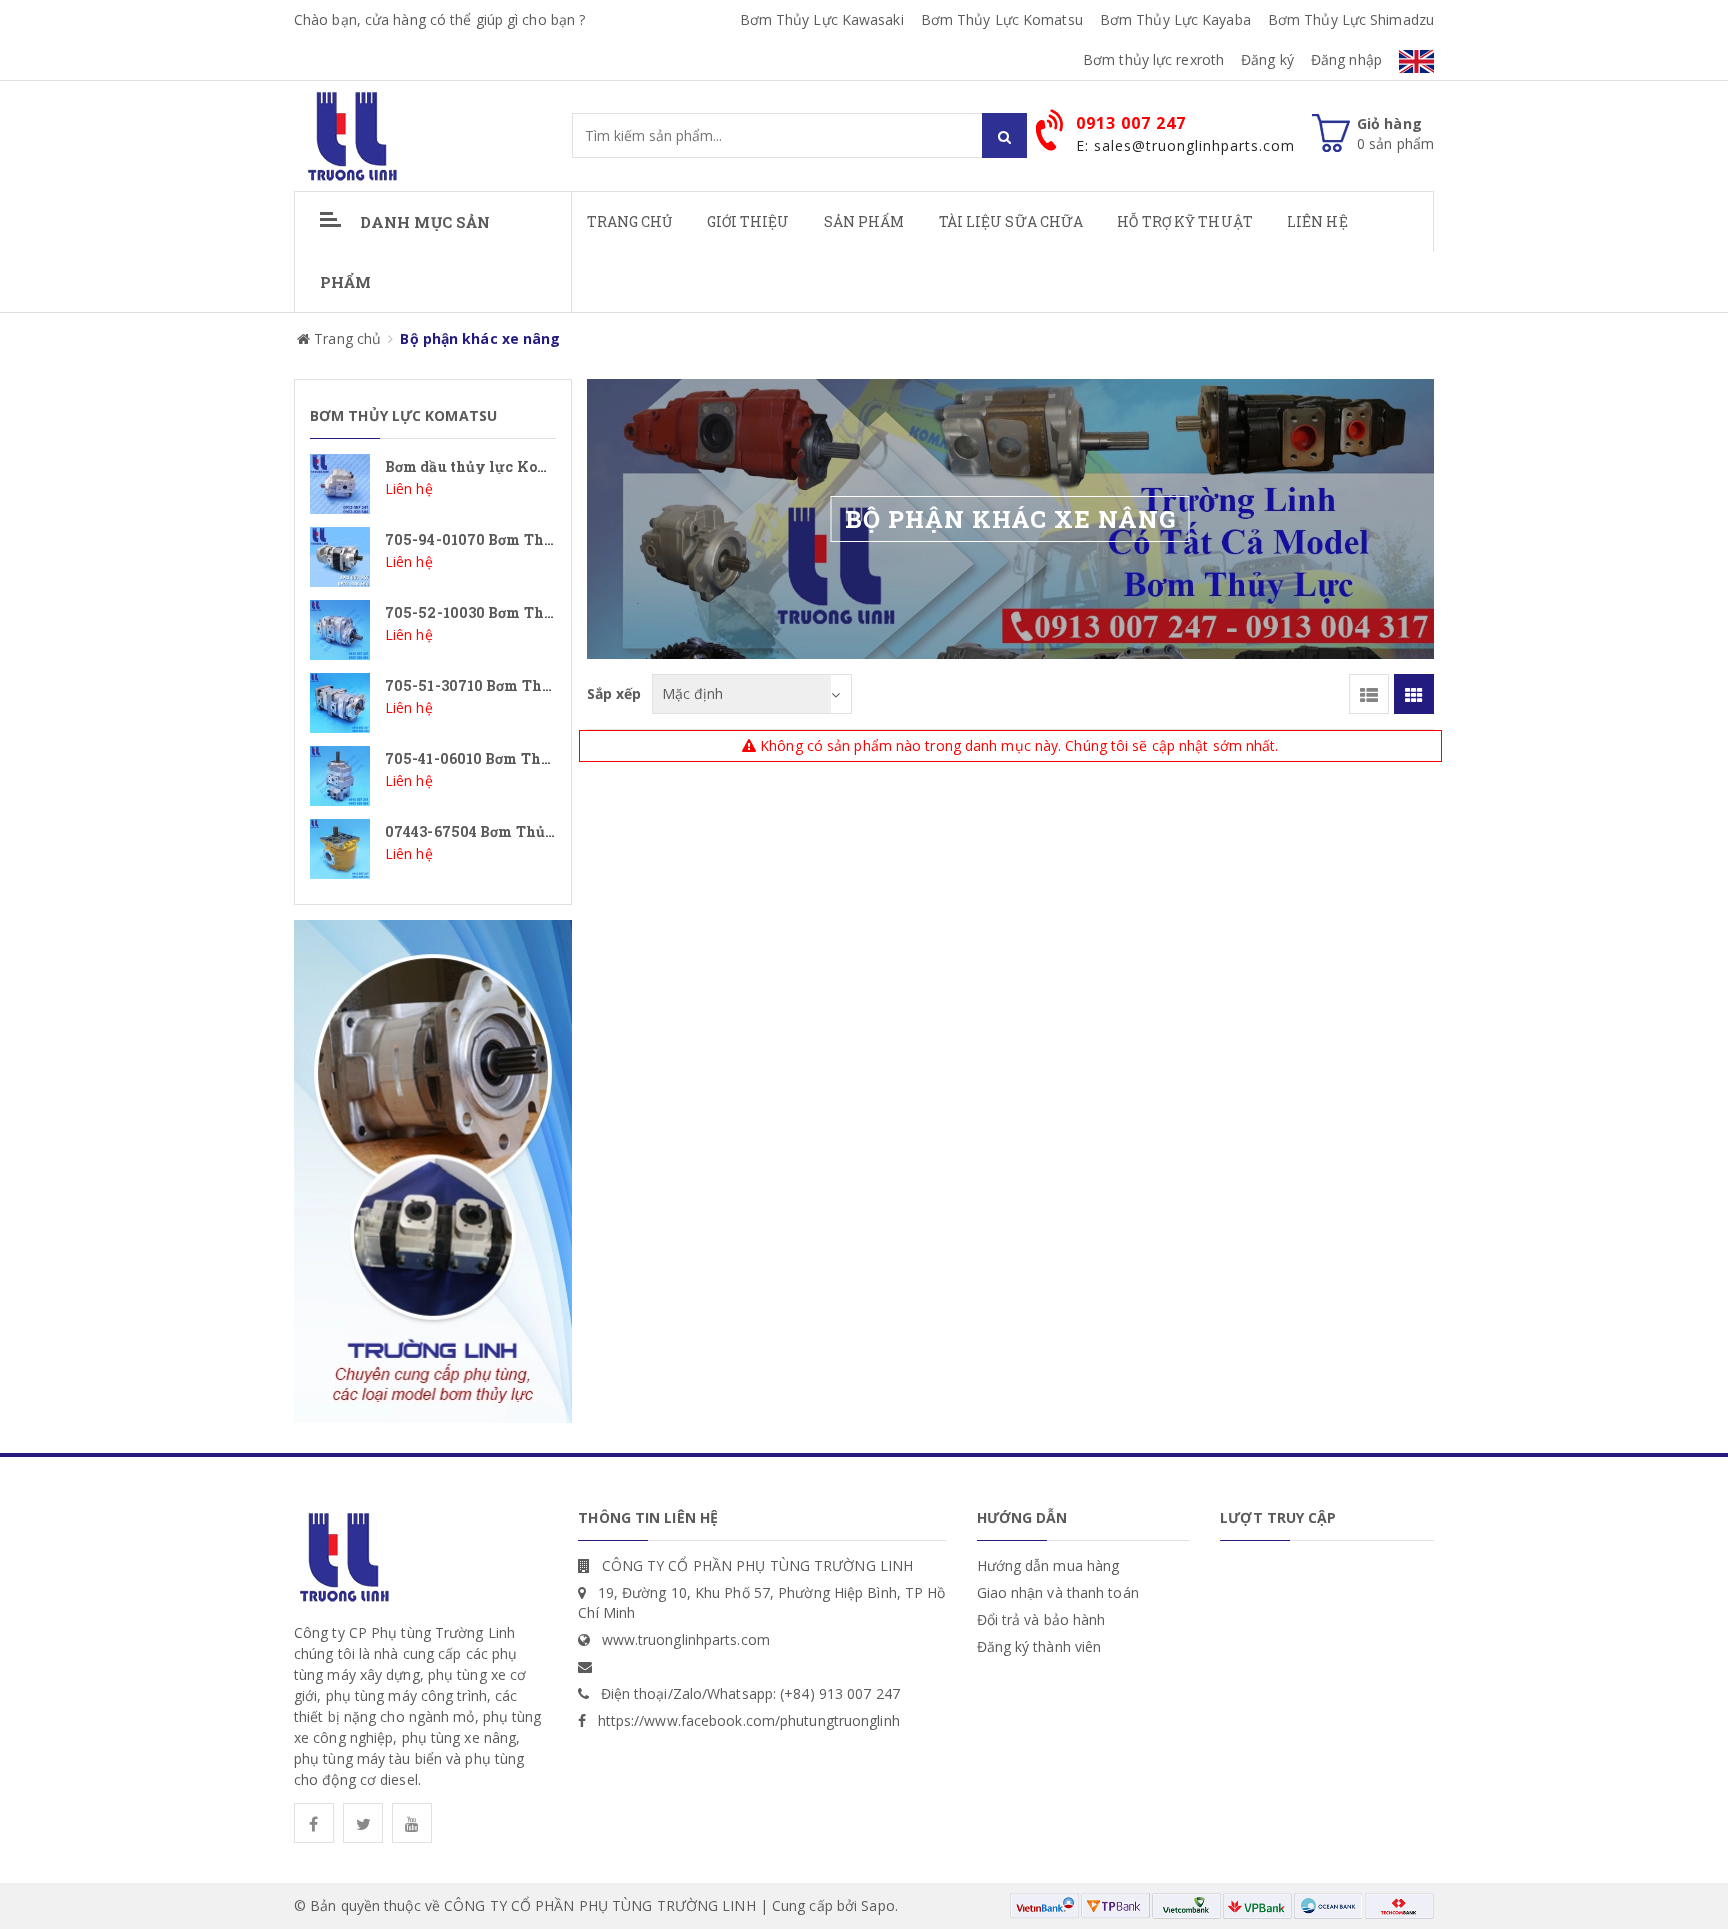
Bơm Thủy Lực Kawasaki (822, 19)
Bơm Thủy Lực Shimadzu (1351, 19)
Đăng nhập (1346, 59)
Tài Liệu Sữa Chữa (1011, 221)
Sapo (877, 1905)
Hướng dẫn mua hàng (1048, 1565)
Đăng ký (1267, 59)
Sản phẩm (864, 221)
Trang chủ (630, 221)
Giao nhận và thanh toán (1058, 1592)
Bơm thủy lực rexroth (1153, 59)
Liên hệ (1317, 221)
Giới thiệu (748, 221)
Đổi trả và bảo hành (1041, 1619)
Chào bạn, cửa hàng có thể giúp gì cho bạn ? (439, 19)
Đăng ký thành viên (1039, 1646)
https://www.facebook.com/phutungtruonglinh (749, 1720)
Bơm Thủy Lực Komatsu (1002, 19)
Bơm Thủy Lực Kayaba (1175, 19)
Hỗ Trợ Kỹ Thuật (1185, 221)
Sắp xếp (614, 693)
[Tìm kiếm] (1004, 135)
